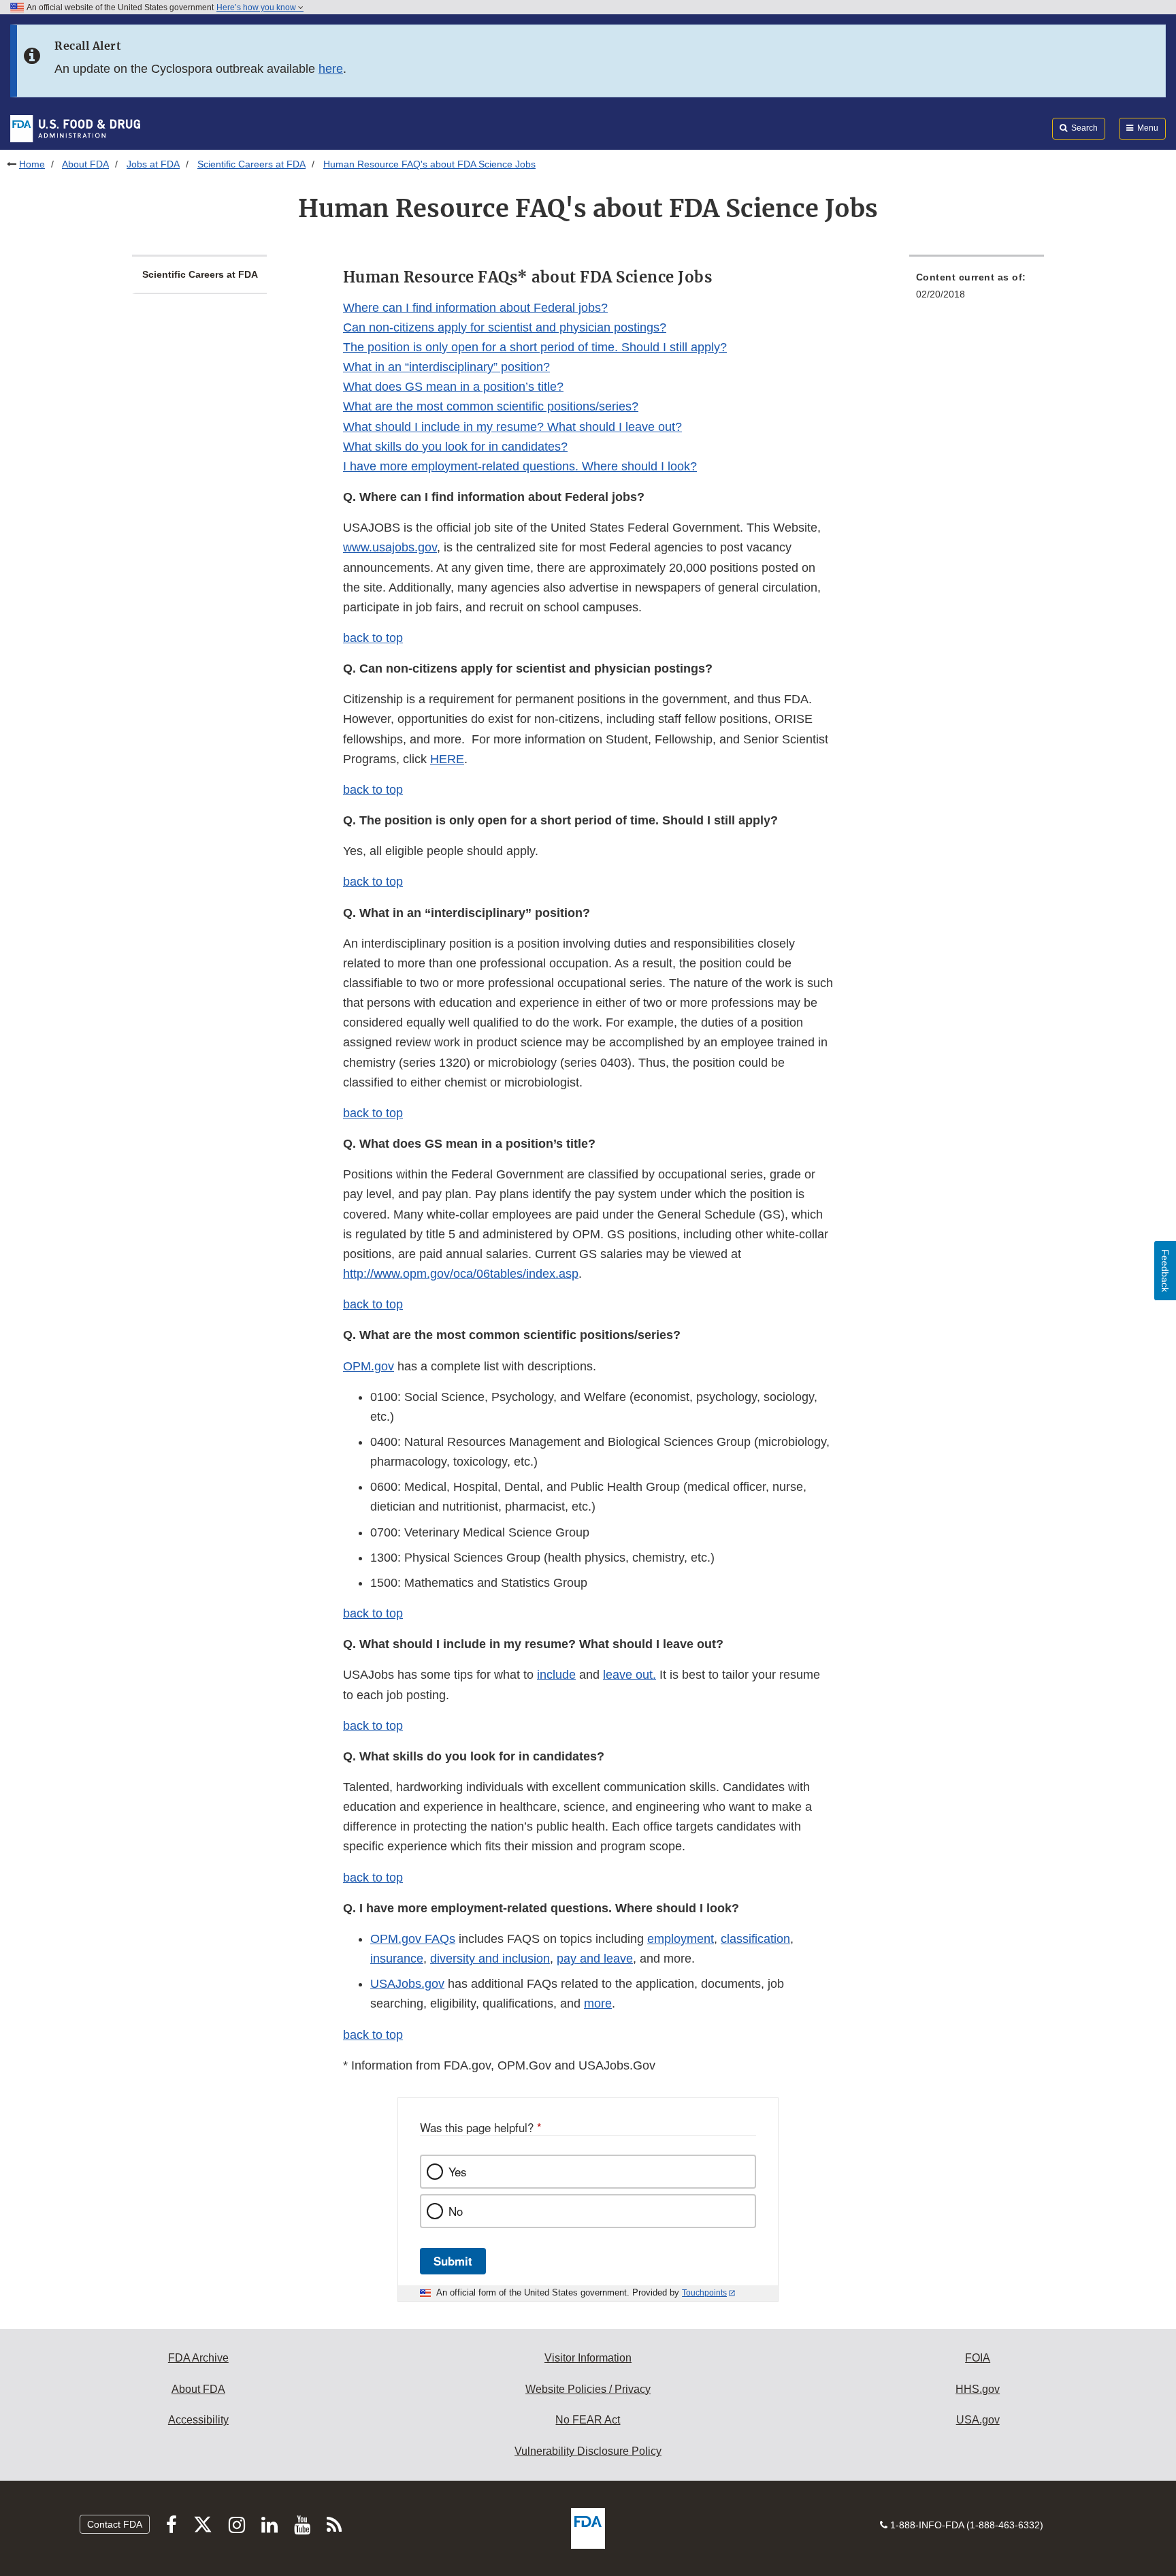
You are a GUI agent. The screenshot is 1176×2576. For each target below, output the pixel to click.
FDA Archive (198, 2358)
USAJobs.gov (407, 1984)
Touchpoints (704, 2293)
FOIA (978, 2358)
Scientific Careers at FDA (251, 164)
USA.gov (978, 2420)
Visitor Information (588, 2358)
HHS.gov (978, 2389)
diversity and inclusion (490, 1959)
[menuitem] (977, 290)
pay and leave (595, 1959)
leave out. (630, 1675)
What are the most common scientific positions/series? (491, 406)
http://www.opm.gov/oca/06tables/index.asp (461, 1274)
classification (755, 1939)
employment (681, 1939)
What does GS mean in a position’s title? (453, 387)
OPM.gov (369, 1366)
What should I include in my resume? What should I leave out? (512, 427)
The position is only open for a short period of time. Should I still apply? (535, 347)
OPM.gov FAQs (413, 1939)
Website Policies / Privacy (588, 2389)
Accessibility (198, 2420)
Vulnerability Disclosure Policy (588, 2451)
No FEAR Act (588, 2420)
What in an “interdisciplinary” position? (446, 367)
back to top (373, 638)
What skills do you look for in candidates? (455, 447)
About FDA (85, 164)
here (331, 69)
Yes (457, 2172)
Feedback (1165, 1271)
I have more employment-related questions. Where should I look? (520, 466)
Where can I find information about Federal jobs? (475, 308)
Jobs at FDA (153, 164)
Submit (453, 2261)
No (456, 2211)
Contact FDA (115, 2524)
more (598, 2003)
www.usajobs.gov (390, 547)
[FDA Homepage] (75, 128)
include (556, 1675)
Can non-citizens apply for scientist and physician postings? (505, 327)
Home (32, 164)
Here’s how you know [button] (257, 7)
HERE (447, 759)
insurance (397, 1959)
